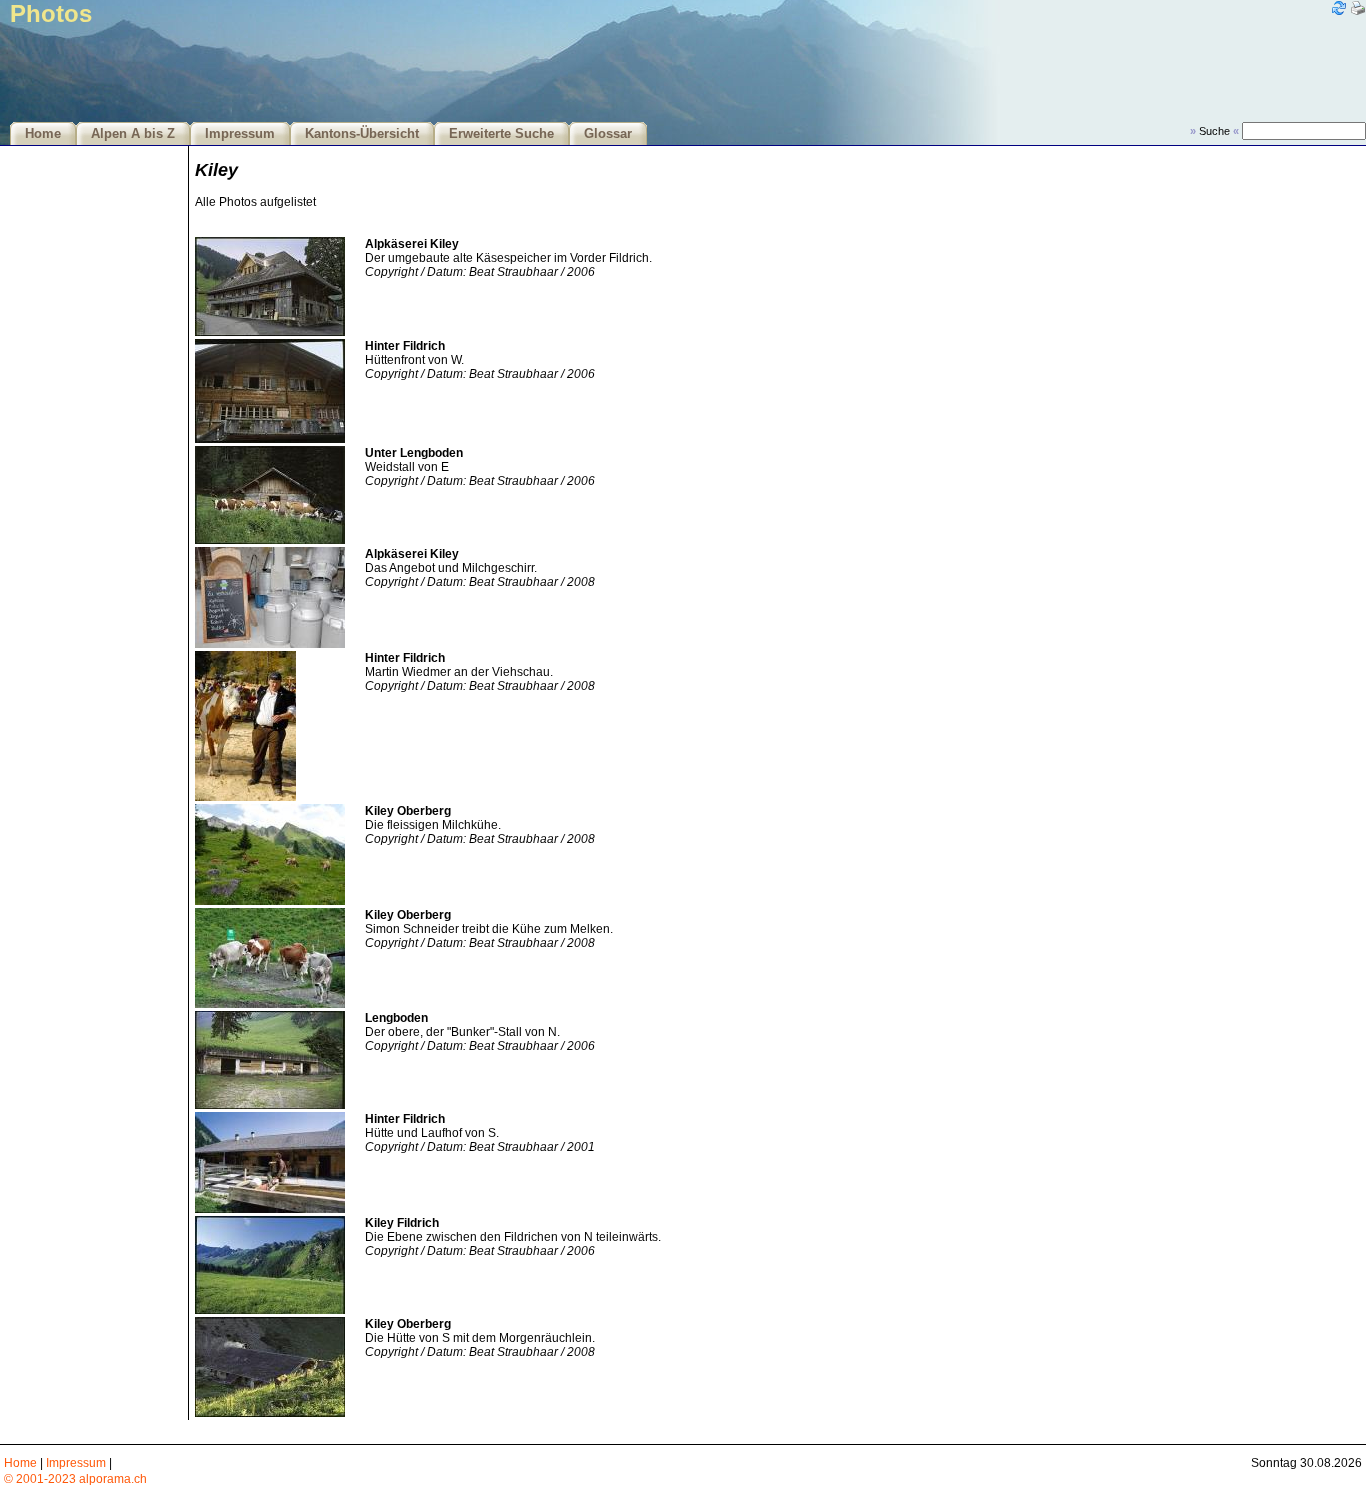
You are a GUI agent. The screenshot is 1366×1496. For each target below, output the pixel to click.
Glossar (608, 134)
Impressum (240, 134)
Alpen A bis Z (133, 134)
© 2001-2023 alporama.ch (75, 1479)
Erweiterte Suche (501, 134)
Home (43, 134)
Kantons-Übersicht (362, 134)
